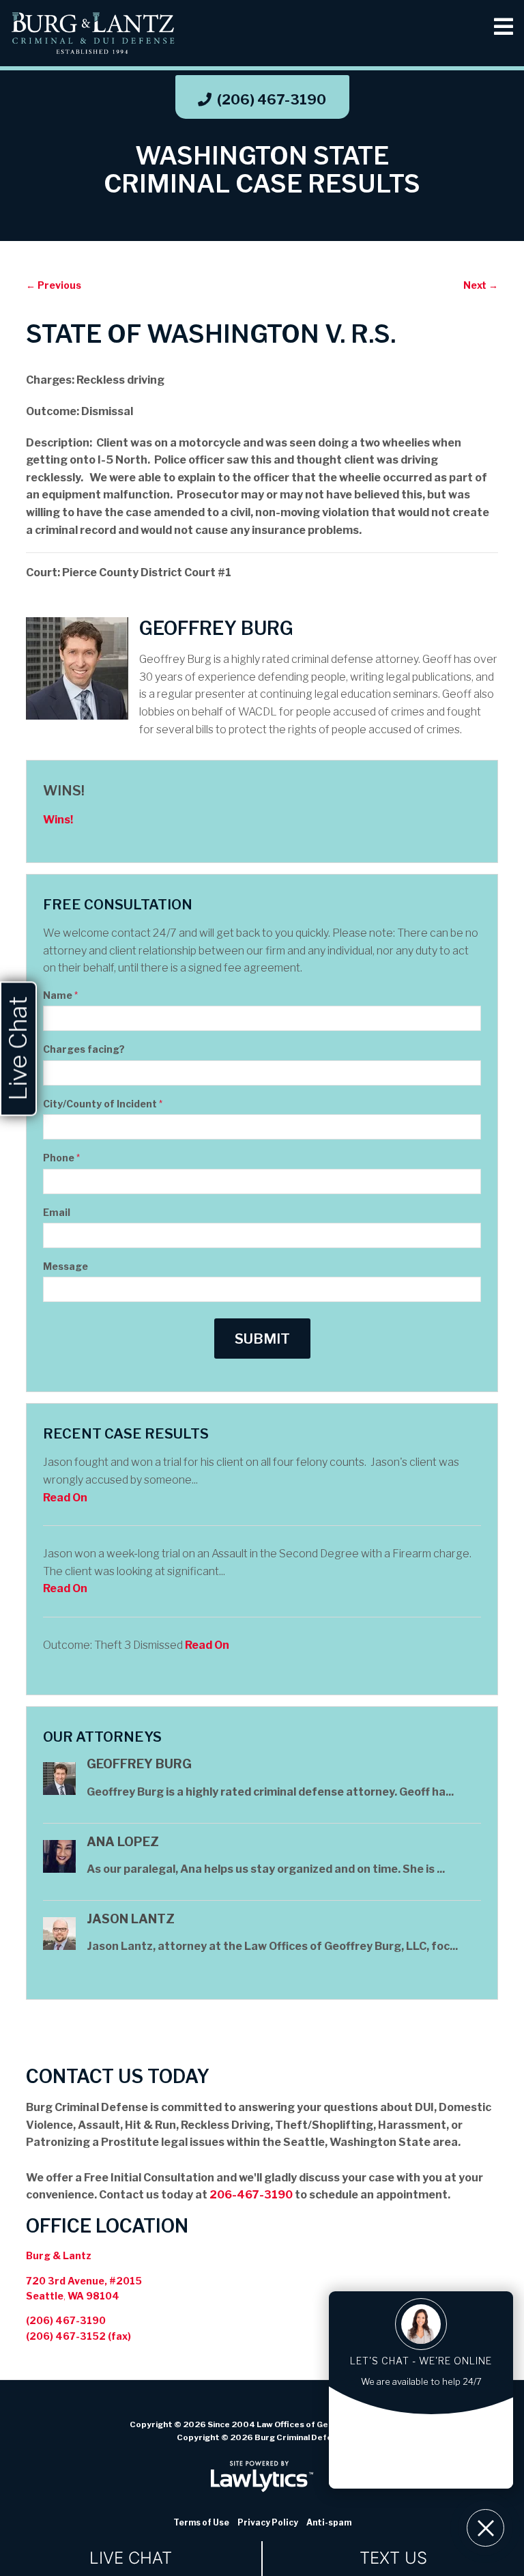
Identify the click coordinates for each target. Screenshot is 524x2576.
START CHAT (421, 2437)
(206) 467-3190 (272, 100)
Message (65, 1266)
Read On (65, 1498)
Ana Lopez (123, 1842)
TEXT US (393, 2558)
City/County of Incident (103, 1104)
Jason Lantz (131, 1919)
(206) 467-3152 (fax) (78, 2336)
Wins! (64, 791)
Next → (481, 285)
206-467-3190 (251, 2195)
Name (60, 995)
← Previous (54, 285)
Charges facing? (84, 1049)
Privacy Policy (268, 2522)
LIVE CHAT (131, 2558)
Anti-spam (329, 2522)
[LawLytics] (262, 2476)
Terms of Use (201, 2522)
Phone (61, 1158)
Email (57, 1212)
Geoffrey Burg (139, 1764)
